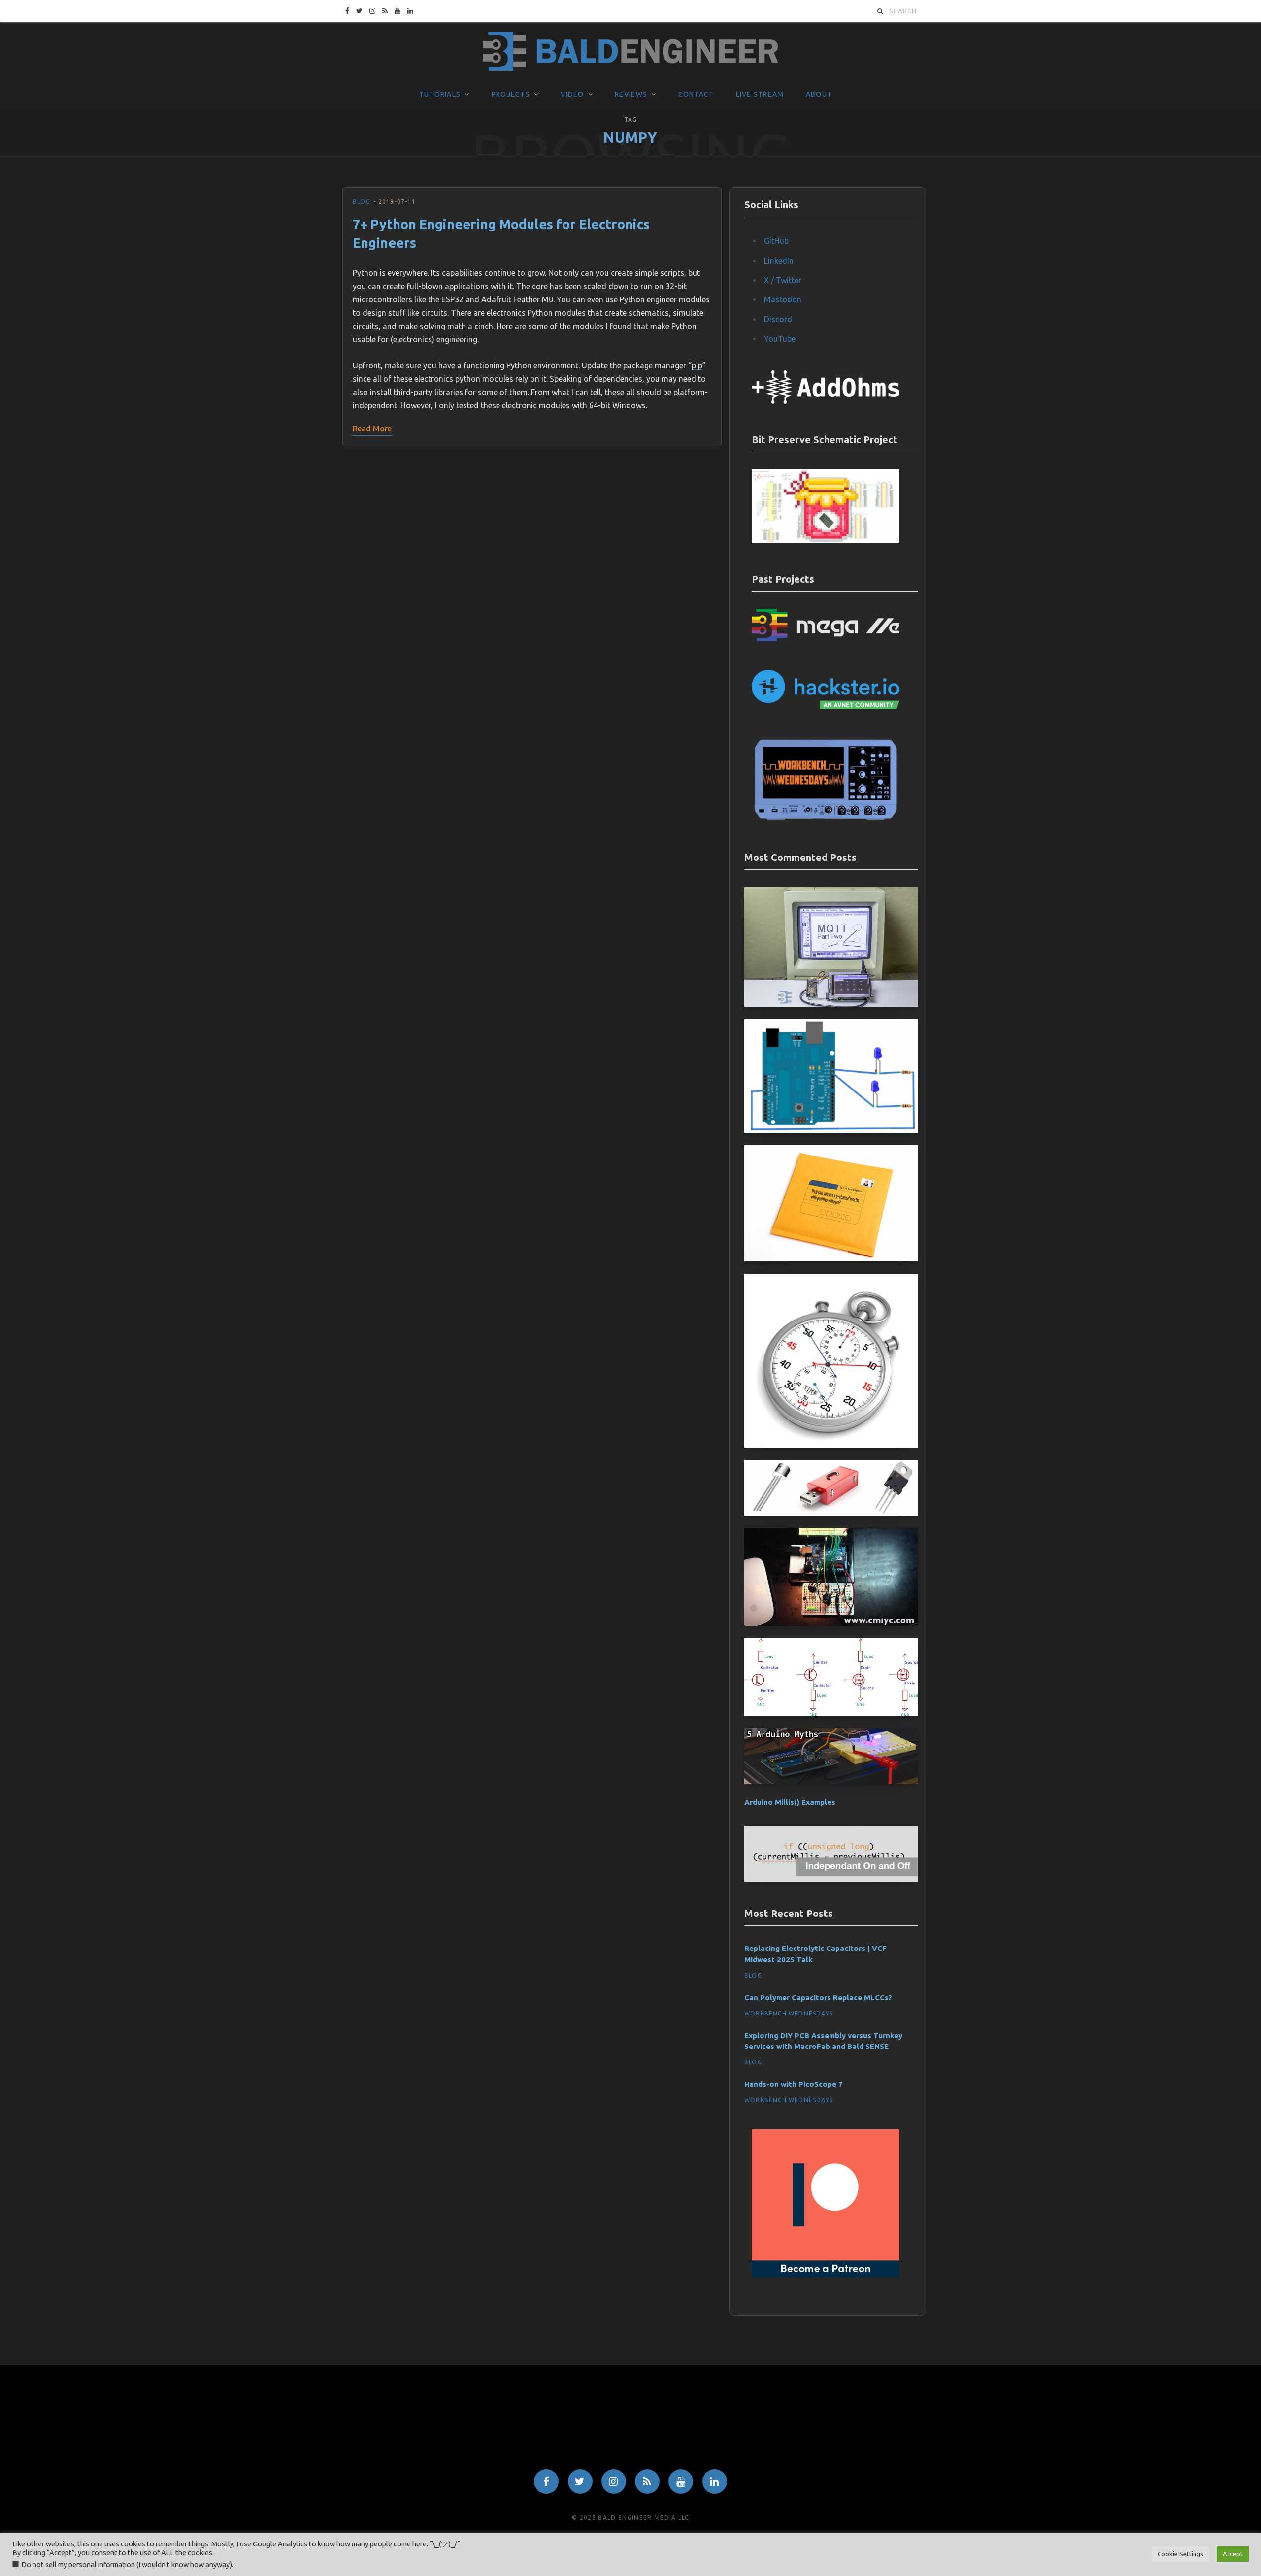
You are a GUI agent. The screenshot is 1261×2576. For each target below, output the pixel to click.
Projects (511, 94)
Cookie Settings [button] (1180, 2554)
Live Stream (760, 94)
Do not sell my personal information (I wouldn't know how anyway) (127, 2564)
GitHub (776, 241)
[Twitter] (580, 2481)
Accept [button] (1233, 2554)
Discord (778, 319)
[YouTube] (681, 2481)
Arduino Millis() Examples (790, 1802)
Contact (696, 94)
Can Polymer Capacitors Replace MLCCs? (818, 1998)
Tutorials (440, 94)
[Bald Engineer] (630, 52)
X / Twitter (783, 280)
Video (572, 94)
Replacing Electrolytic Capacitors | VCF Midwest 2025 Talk (815, 1954)
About (819, 94)
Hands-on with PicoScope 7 (794, 2084)
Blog (362, 202)
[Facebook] (546, 2481)
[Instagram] (614, 2481)
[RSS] (647, 2481)
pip (697, 365)
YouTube (780, 339)
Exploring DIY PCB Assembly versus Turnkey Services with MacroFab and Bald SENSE (823, 2041)
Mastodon (783, 299)
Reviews (631, 94)
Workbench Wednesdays (789, 2013)
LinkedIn (779, 261)
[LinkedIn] (715, 2481)
